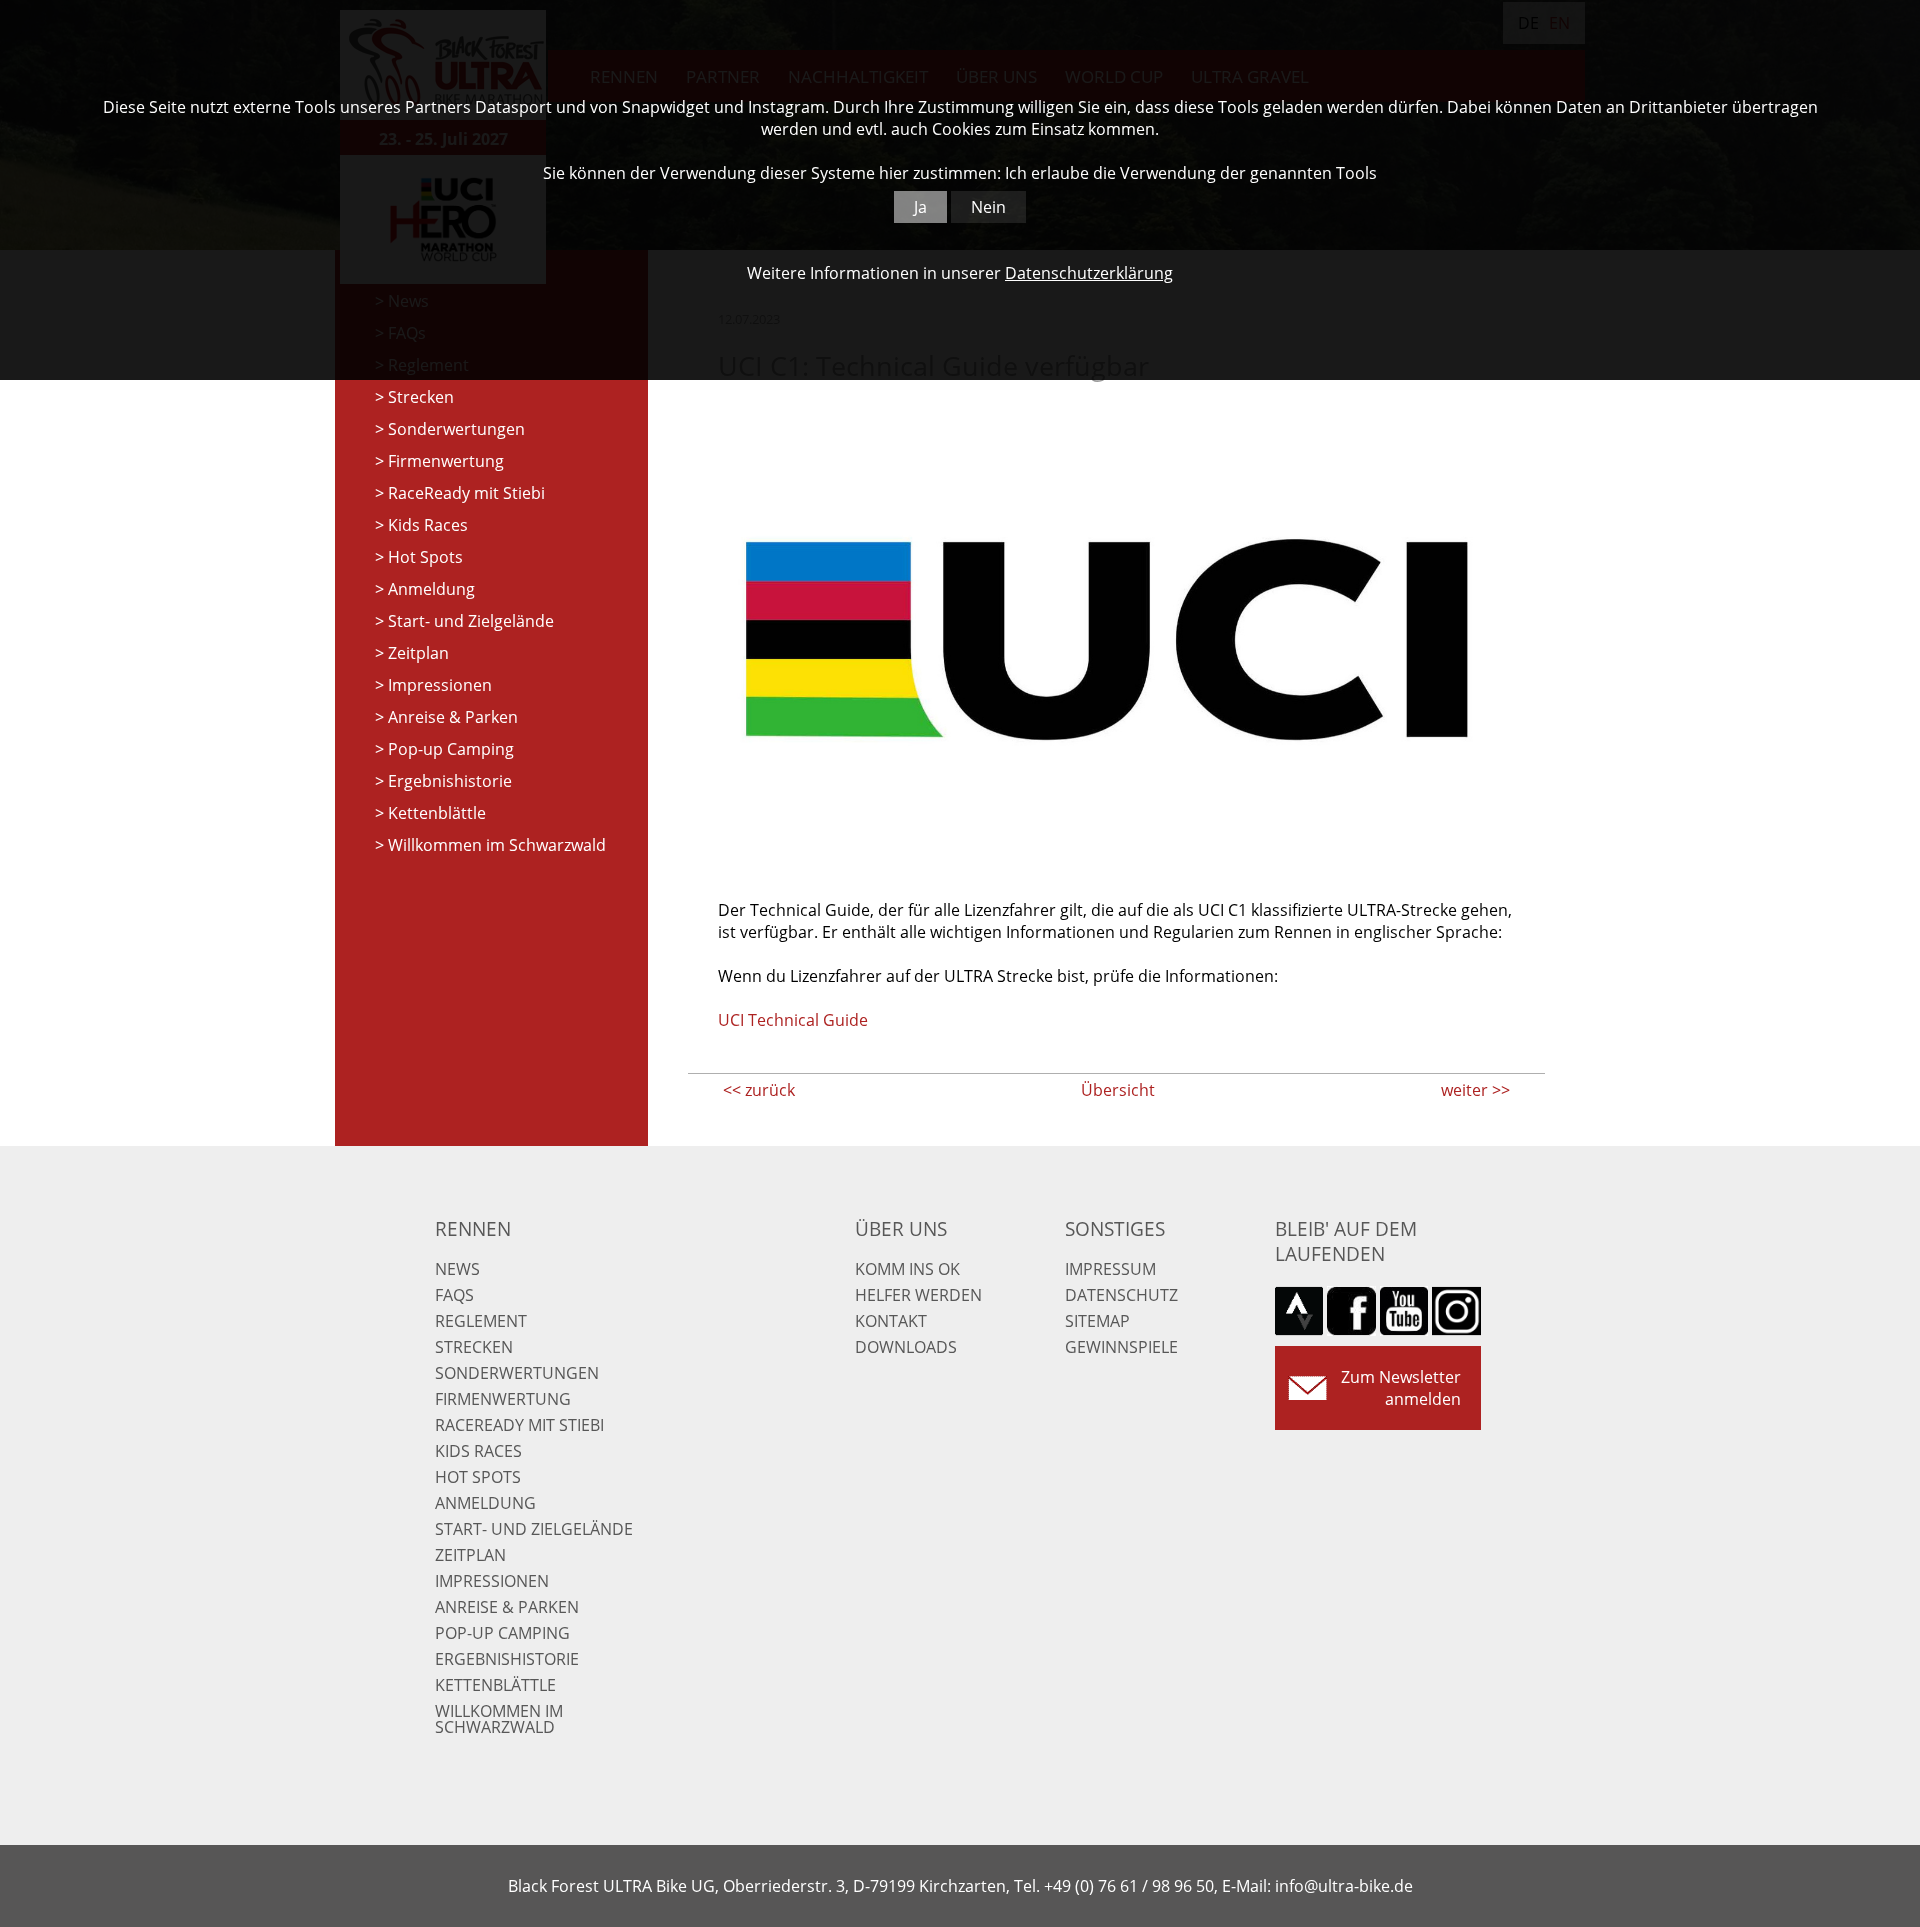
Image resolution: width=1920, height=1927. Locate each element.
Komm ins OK (907, 1269)
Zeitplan (418, 653)
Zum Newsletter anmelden (1401, 1388)
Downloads (906, 1347)
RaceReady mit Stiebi (466, 493)
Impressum (1110, 1269)
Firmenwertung (446, 461)
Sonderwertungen (456, 429)
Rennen (473, 1228)
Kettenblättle (437, 813)
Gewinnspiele (1121, 1347)
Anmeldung (431, 589)
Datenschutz (1121, 1295)
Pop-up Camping (451, 749)
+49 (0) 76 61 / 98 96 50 (1129, 1886)
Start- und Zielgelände (471, 621)
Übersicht (1118, 1090)
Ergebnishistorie (450, 781)
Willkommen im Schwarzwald (497, 845)
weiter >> (1475, 1090)
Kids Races (428, 525)
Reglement (481, 1321)
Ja (920, 207)
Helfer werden (918, 1295)
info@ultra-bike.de (1344, 1886)
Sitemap (1097, 1321)
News (457, 1269)
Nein (988, 207)
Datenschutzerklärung (1089, 273)
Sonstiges (1115, 1228)
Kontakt (891, 1321)
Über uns (901, 1228)
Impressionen (440, 685)
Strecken (421, 397)
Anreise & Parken (453, 717)
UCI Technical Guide (793, 1020)
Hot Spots (425, 557)
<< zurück (759, 1090)
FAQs (454, 1295)
